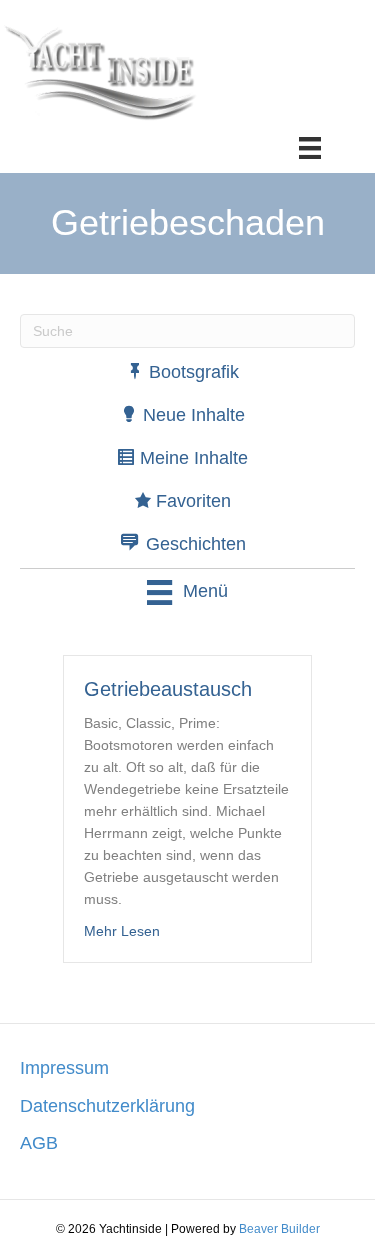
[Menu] (310, 148)
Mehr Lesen (122, 930)
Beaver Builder (279, 1229)
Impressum (64, 1068)
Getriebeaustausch (168, 689)
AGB (39, 1143)
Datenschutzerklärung (107, 1106)
